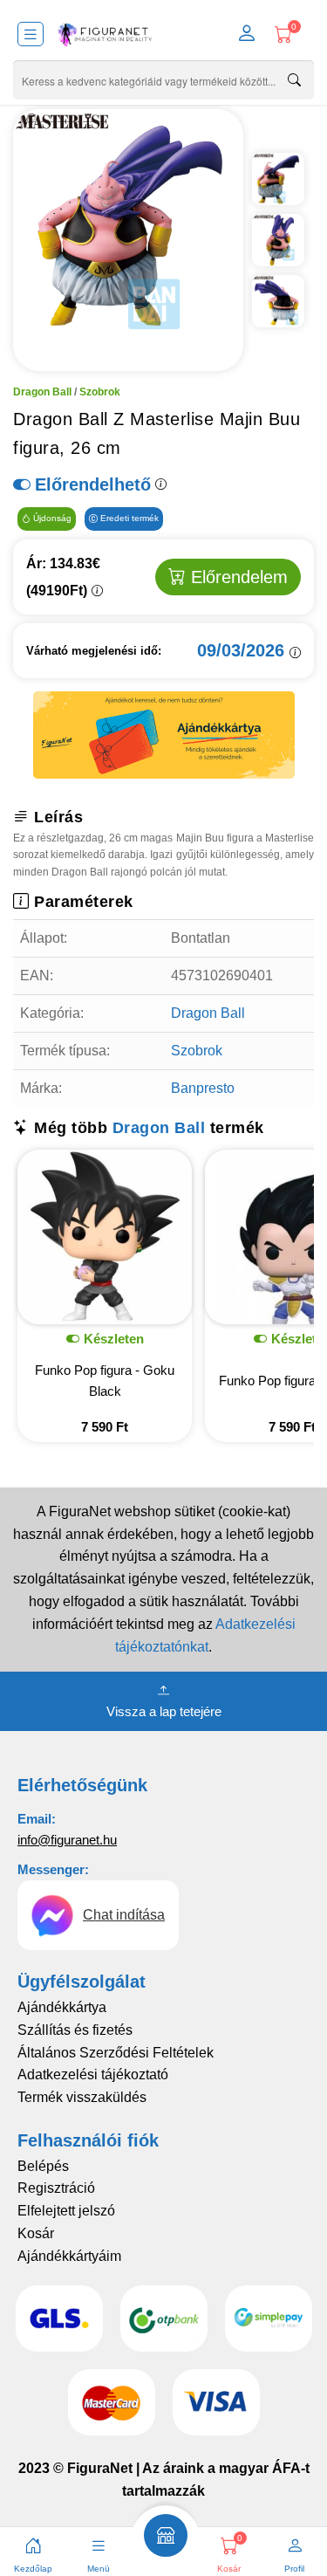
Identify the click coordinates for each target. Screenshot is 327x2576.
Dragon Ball (42, 392)
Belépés (43, 2166)
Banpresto (203, 1088)
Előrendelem (237, 577)
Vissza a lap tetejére (164, 1711)
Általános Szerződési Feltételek (116, 2053)
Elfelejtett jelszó (66, 2211)
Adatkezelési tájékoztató (93, 2075)
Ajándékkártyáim (69, 2256)
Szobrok (100, 392)
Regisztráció (56, 2188)
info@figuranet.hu (67, 1840)
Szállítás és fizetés (75, 2030)
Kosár (36, 2233)
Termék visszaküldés (82, 2097)
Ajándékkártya (62, 2007)
